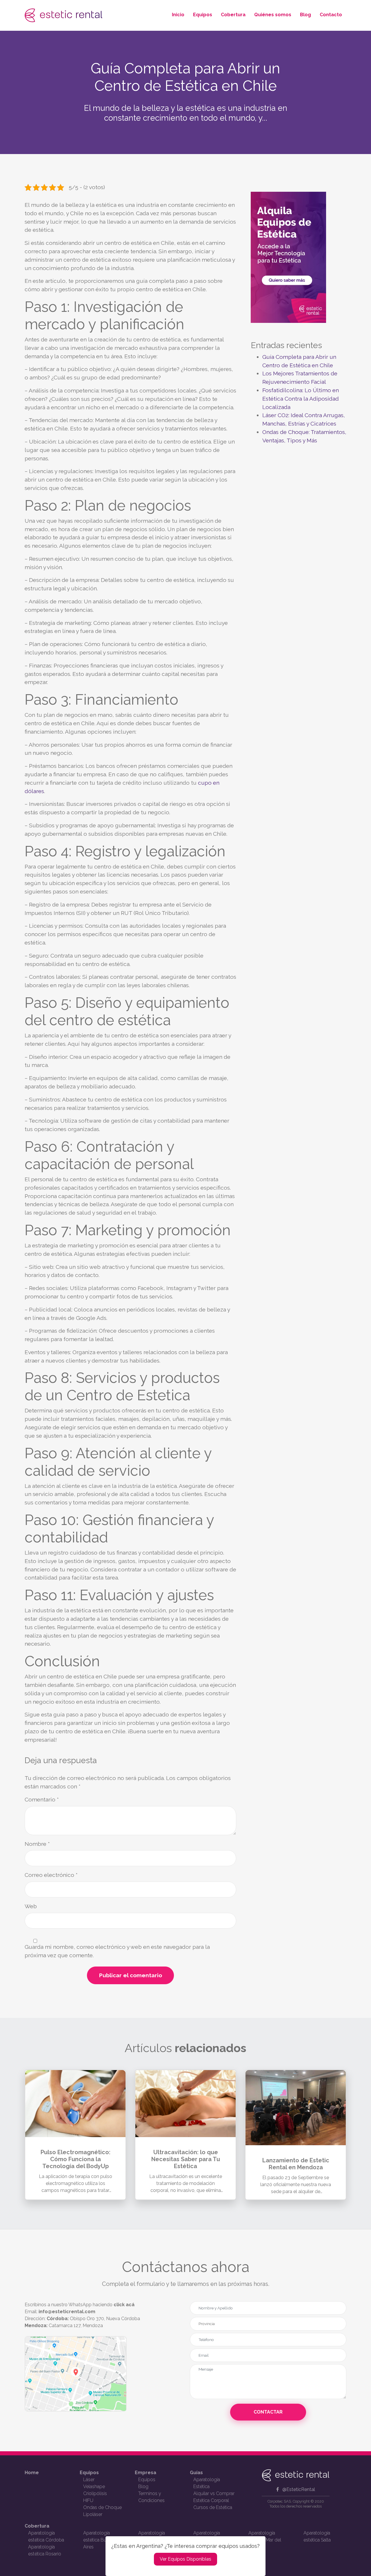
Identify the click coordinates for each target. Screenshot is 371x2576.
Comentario (42, 1799)
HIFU (88, 2500)
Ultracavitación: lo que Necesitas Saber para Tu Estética (186, 2159)
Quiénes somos (273, 15)
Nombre (37, 1844)
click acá (124, 2305)
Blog (305, 15)
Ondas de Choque (102, 2507)
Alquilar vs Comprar (214, 2493)
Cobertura (233, 15)
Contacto (331, 15)
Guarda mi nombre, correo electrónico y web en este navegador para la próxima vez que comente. (117, 1951)
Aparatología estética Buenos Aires (100, 2540)
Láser (89, 2480)
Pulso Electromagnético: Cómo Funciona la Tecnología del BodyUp (76, 2159)
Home (32, 2473)
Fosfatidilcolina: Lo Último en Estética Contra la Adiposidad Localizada (301, 399)
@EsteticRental (299, 2489)
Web (31, 1906)
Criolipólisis (95, 2493)
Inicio (178, 15)
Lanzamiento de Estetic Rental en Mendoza (296, 2164)
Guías (196, 2473)
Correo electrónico (51, 1875)
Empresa (146, 2473)
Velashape (94, 2487)
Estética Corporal (211, 2500)
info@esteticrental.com (67, 2312)
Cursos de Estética (213, 2507)
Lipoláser (93, 2514)
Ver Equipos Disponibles (185, 2559)
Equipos (203, 15)
